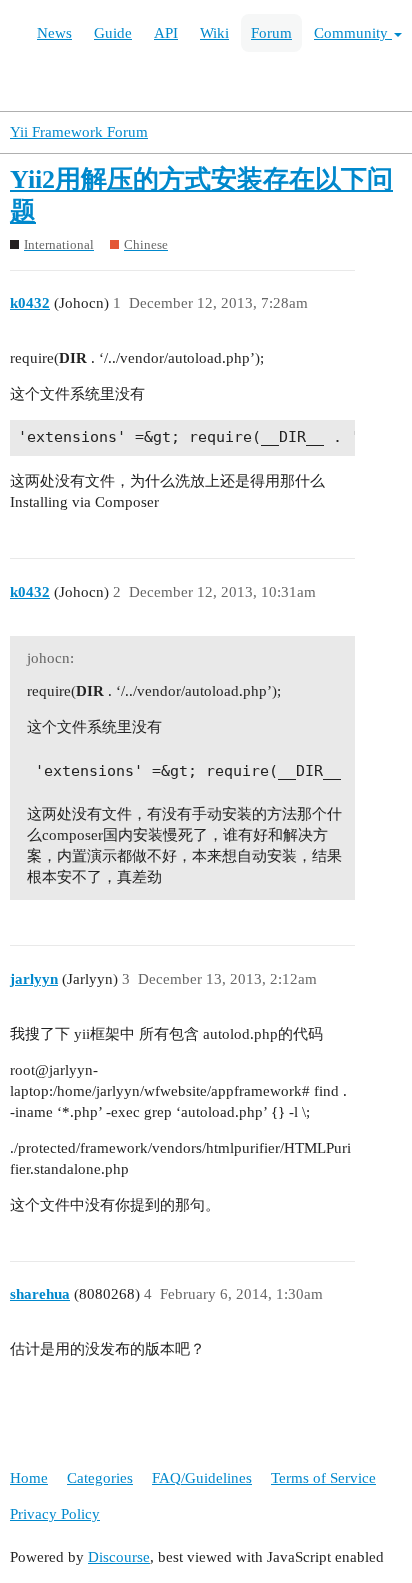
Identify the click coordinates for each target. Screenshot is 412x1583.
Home (29, 1478)
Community (353, 33)
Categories (100, 1478)
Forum (271, 33)
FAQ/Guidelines (202, 1478)
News (54, 33)
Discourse (119, 1557)
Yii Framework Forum (79, 132)
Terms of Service (323, 1478)
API (166, 33)
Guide (113, 33)
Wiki (214, 33)
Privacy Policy (55, 1514)
